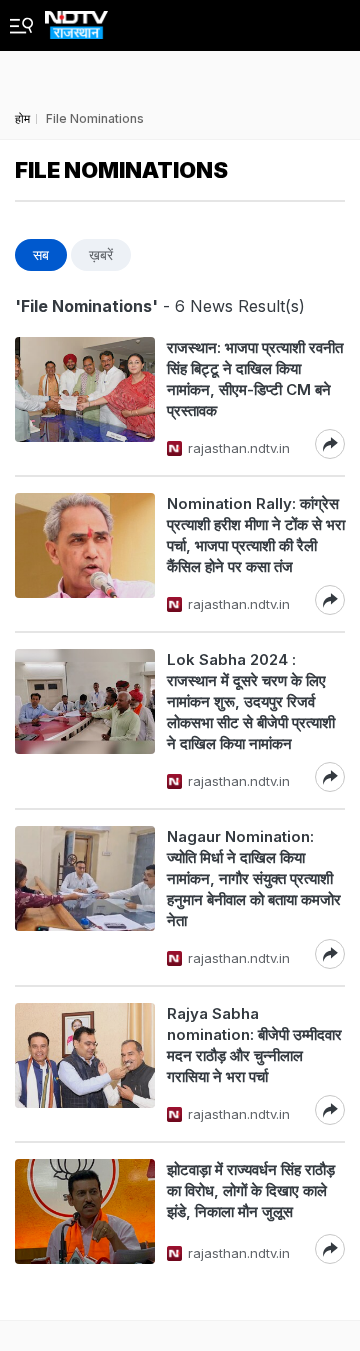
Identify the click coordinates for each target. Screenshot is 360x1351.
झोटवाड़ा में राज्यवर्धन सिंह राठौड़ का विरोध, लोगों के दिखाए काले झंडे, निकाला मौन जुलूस (251, 1190)
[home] (76, 19)
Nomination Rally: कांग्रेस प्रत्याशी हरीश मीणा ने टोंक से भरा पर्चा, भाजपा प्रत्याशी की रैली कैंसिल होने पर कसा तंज (256, 535)
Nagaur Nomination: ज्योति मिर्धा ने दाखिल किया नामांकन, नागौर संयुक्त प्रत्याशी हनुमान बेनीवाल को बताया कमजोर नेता (254, 878)
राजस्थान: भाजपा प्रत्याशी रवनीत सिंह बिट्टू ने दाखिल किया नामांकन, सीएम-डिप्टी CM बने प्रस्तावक (255, 379)
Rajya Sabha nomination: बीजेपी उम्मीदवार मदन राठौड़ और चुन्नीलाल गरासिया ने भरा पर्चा (254, 1045)
